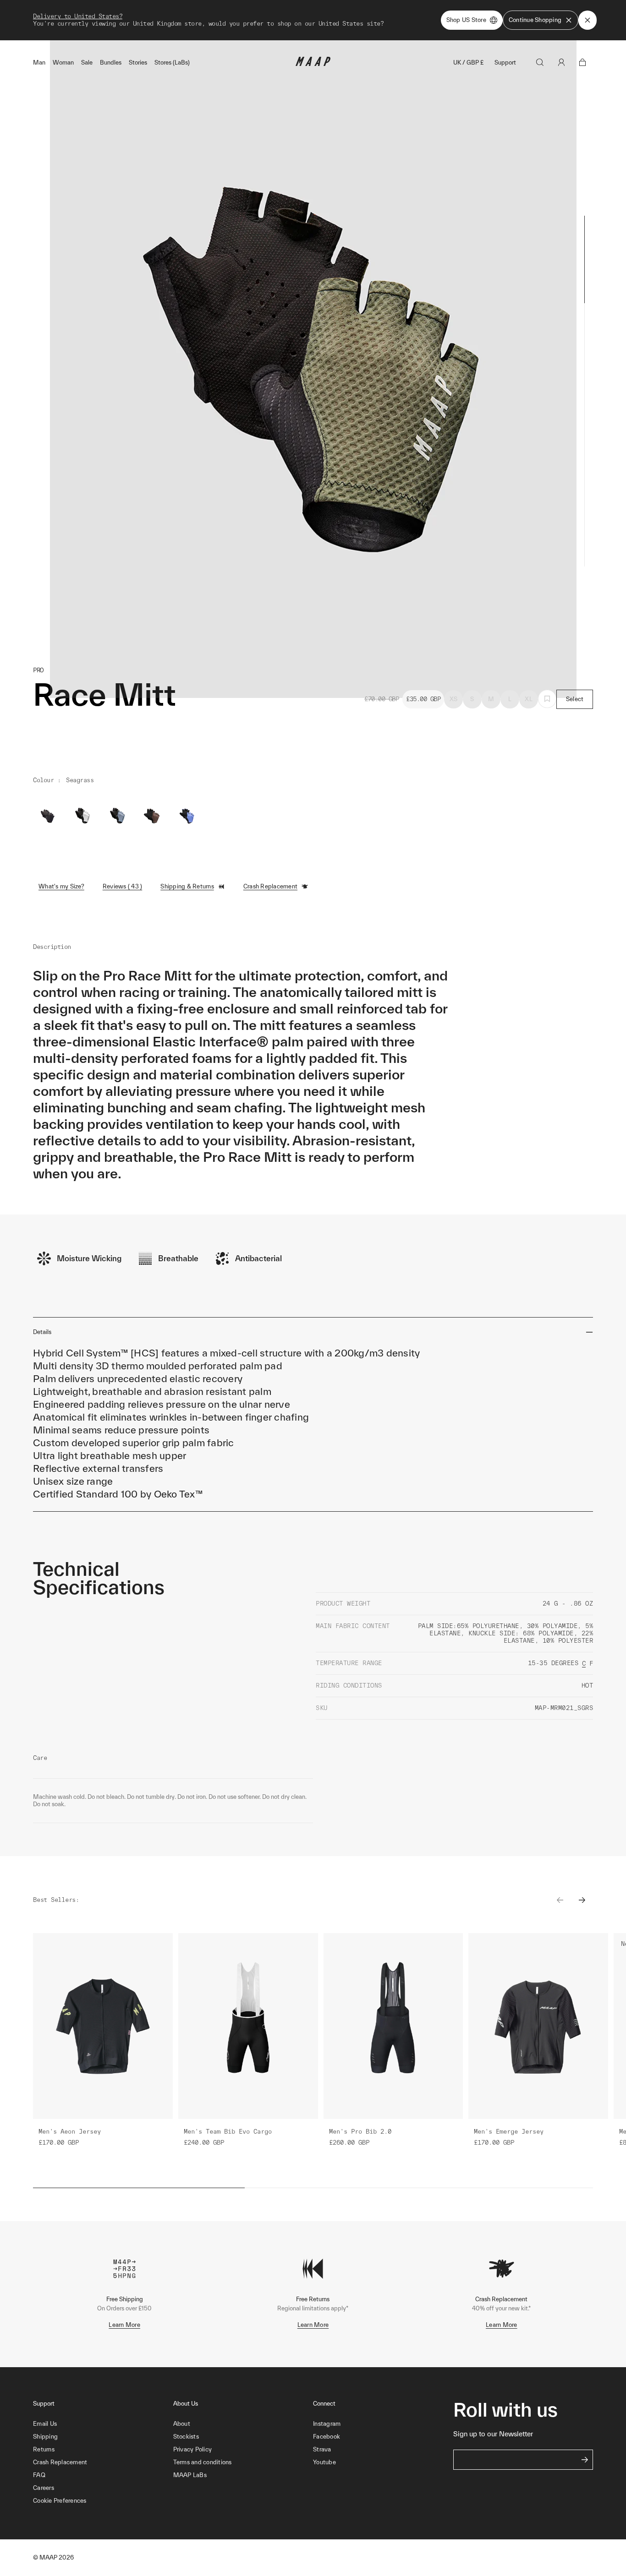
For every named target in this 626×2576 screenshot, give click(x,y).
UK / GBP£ (468, 63)
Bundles (111, 63)
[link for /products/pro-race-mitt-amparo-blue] (187, 816)
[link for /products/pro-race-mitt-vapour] (82, 816)
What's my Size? (61, 886)
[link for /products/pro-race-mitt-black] (48, 816)
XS (454, 699)
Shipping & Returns (187, 886)
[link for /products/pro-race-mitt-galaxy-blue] (117, 816)
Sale (87, 63)
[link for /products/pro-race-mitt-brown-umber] (152, 816)
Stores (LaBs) (172, 63)
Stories (138, 63)
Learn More (124, 2325)
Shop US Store (466, 20)
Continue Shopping (535, 20)
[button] (103, 2501)
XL (529, 699)
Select (575, 699)
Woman (63, 63)
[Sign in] (561, 62)
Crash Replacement (270, 886)
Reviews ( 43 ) (123, 886)
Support (505, 63)
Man (39, 63)
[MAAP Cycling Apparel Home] (313, 64)
